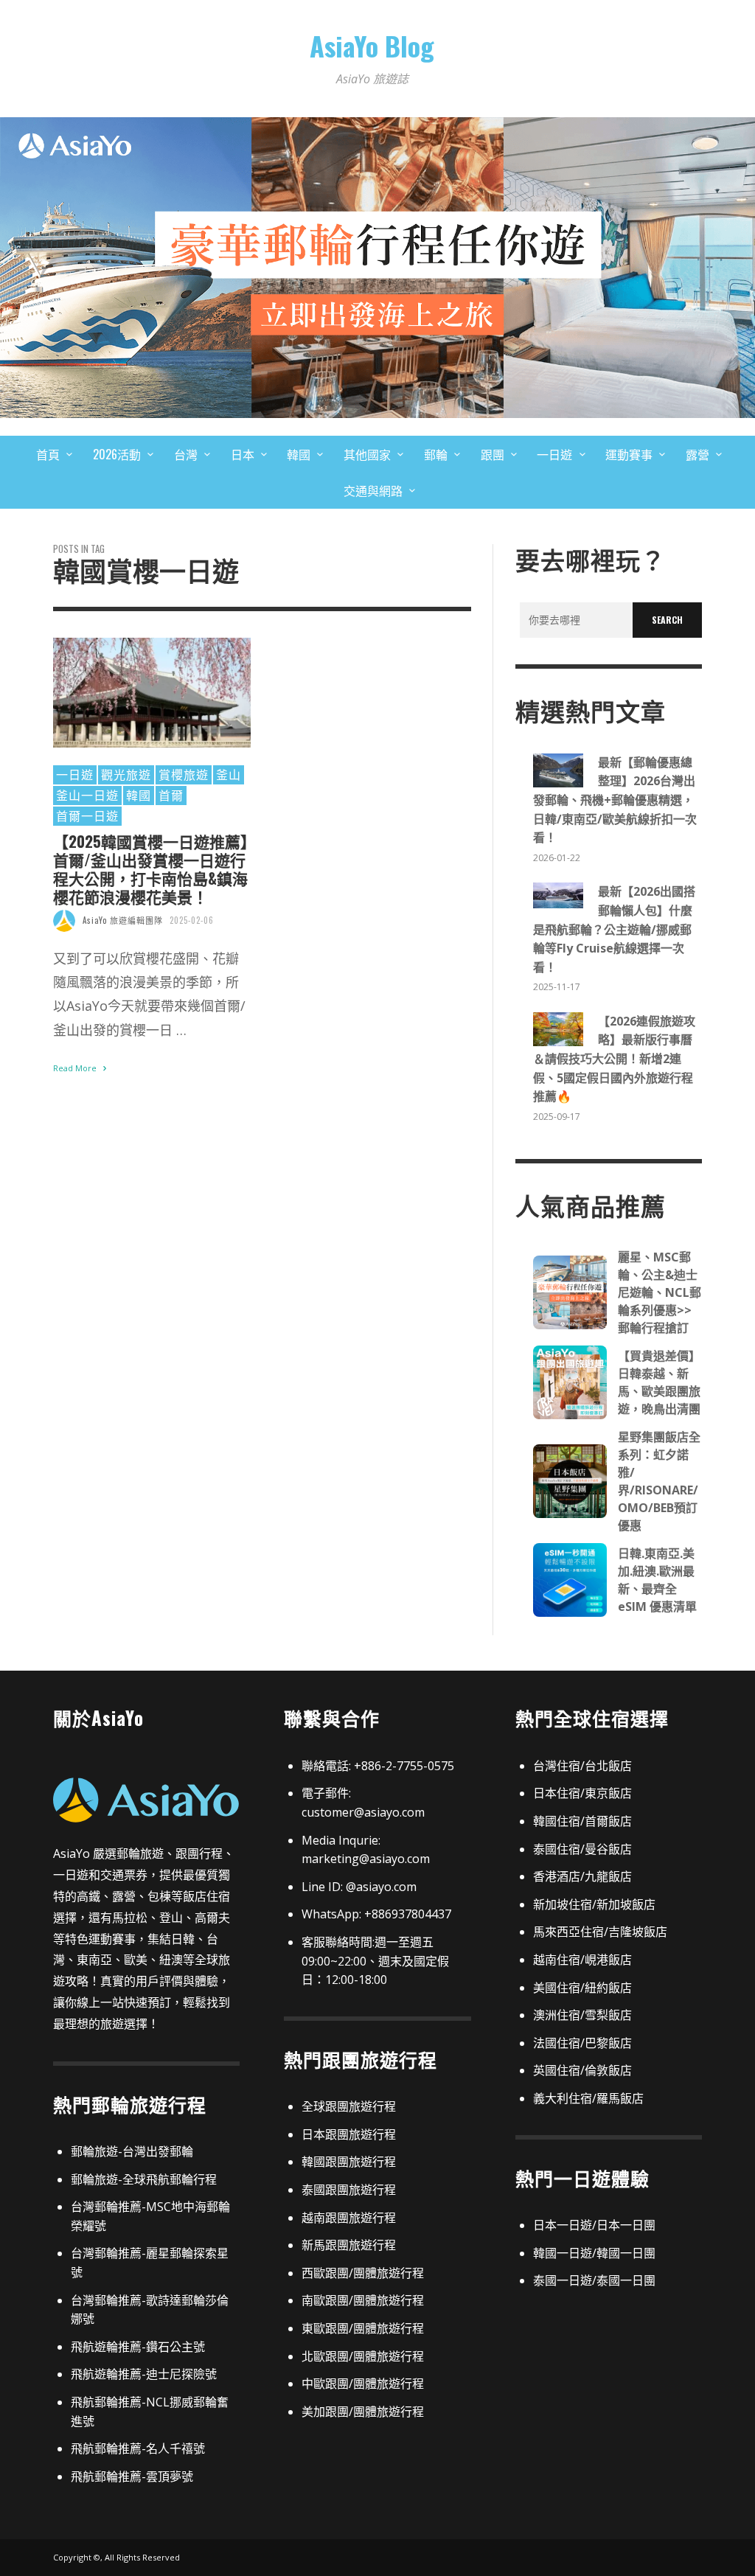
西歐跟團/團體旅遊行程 (363, 2273)
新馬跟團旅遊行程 (349, 2245)
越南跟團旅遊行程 (349, 2218)
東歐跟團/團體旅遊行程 (363, 2328)
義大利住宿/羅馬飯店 (588, 2098)
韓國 (139, 795)
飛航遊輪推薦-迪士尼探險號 (144, 2374)
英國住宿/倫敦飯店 (582, 2070)
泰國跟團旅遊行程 (349, 2190)
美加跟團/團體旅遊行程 (363, 2412)
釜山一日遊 (87, 795)
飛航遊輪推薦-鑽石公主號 (138, 2347)
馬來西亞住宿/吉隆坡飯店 (600, 1932)
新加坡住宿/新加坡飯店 (594, 1904)
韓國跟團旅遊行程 (349, 2162)
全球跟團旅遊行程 (349, 2106)
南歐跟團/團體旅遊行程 (363, 2300)
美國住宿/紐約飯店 (582, 1988)
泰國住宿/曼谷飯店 (582, 1849)
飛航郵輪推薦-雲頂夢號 (132, 2476)
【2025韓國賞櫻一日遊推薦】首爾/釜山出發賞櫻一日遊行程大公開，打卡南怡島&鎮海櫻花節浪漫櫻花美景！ (151, 869)
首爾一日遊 (87, 815)
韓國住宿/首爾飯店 (582, 1821)
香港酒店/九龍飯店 (582, 1876)
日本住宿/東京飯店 (582, 1793)
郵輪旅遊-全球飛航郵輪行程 (144, 2179)
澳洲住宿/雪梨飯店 (582, 2015)
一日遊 (75, 774)
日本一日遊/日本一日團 (594, 2225)
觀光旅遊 (126, 774)
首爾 (171, 795)
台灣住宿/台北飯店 (582, 1766)
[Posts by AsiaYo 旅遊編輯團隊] (64, 920)
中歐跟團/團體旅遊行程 (363, 2384)
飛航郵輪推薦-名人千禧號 (138, 2448)
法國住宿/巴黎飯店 (582, 2043)
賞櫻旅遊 (184, 774)
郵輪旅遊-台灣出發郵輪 (132, 2151)
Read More (76, 1068)
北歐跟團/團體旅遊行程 (363, 2356)
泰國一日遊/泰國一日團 (594, 2280)
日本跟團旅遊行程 (349, 2134)
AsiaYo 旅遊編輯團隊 (123, 920)
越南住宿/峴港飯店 (582, 1960)
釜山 (229, 774)
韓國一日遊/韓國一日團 (594, 2253)
